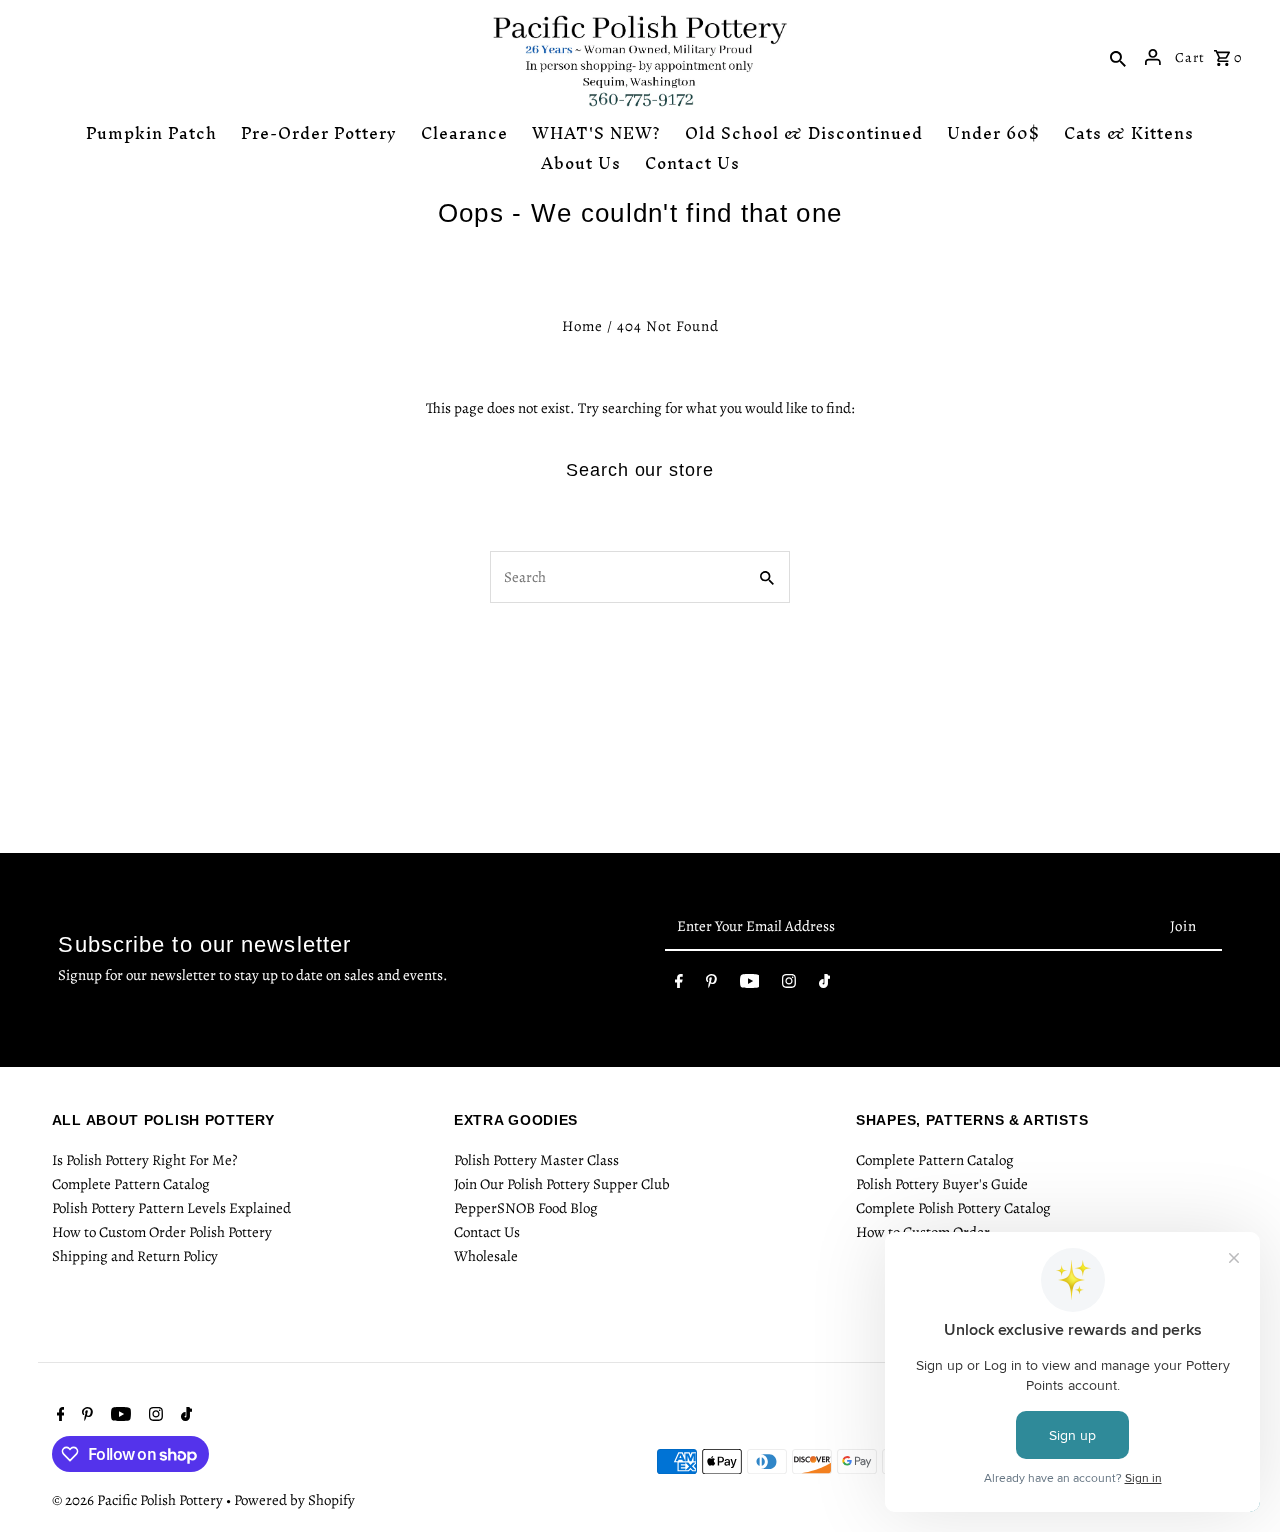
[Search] (1118, 57)
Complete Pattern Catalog (131, 1184)
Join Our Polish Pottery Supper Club (562, 1184)
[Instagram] (789, 985)
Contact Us (487, 1232)
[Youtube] (750, 985)
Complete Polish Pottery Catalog (953, 1208)
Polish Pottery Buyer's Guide (942, 1184)
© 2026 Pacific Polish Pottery (139, 1500)
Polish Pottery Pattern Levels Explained (171, 1208)
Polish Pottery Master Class (536, 1160)
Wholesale (486, 1256)
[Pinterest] (711, 985)
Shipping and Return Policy (135, 1256)
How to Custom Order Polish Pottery (162, 1232)
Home (582, 326)
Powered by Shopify (294, 1500)
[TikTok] (824, 985)
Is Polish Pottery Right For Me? (144, 1160)
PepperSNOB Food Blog (526, 1208)
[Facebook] (679, 985)
